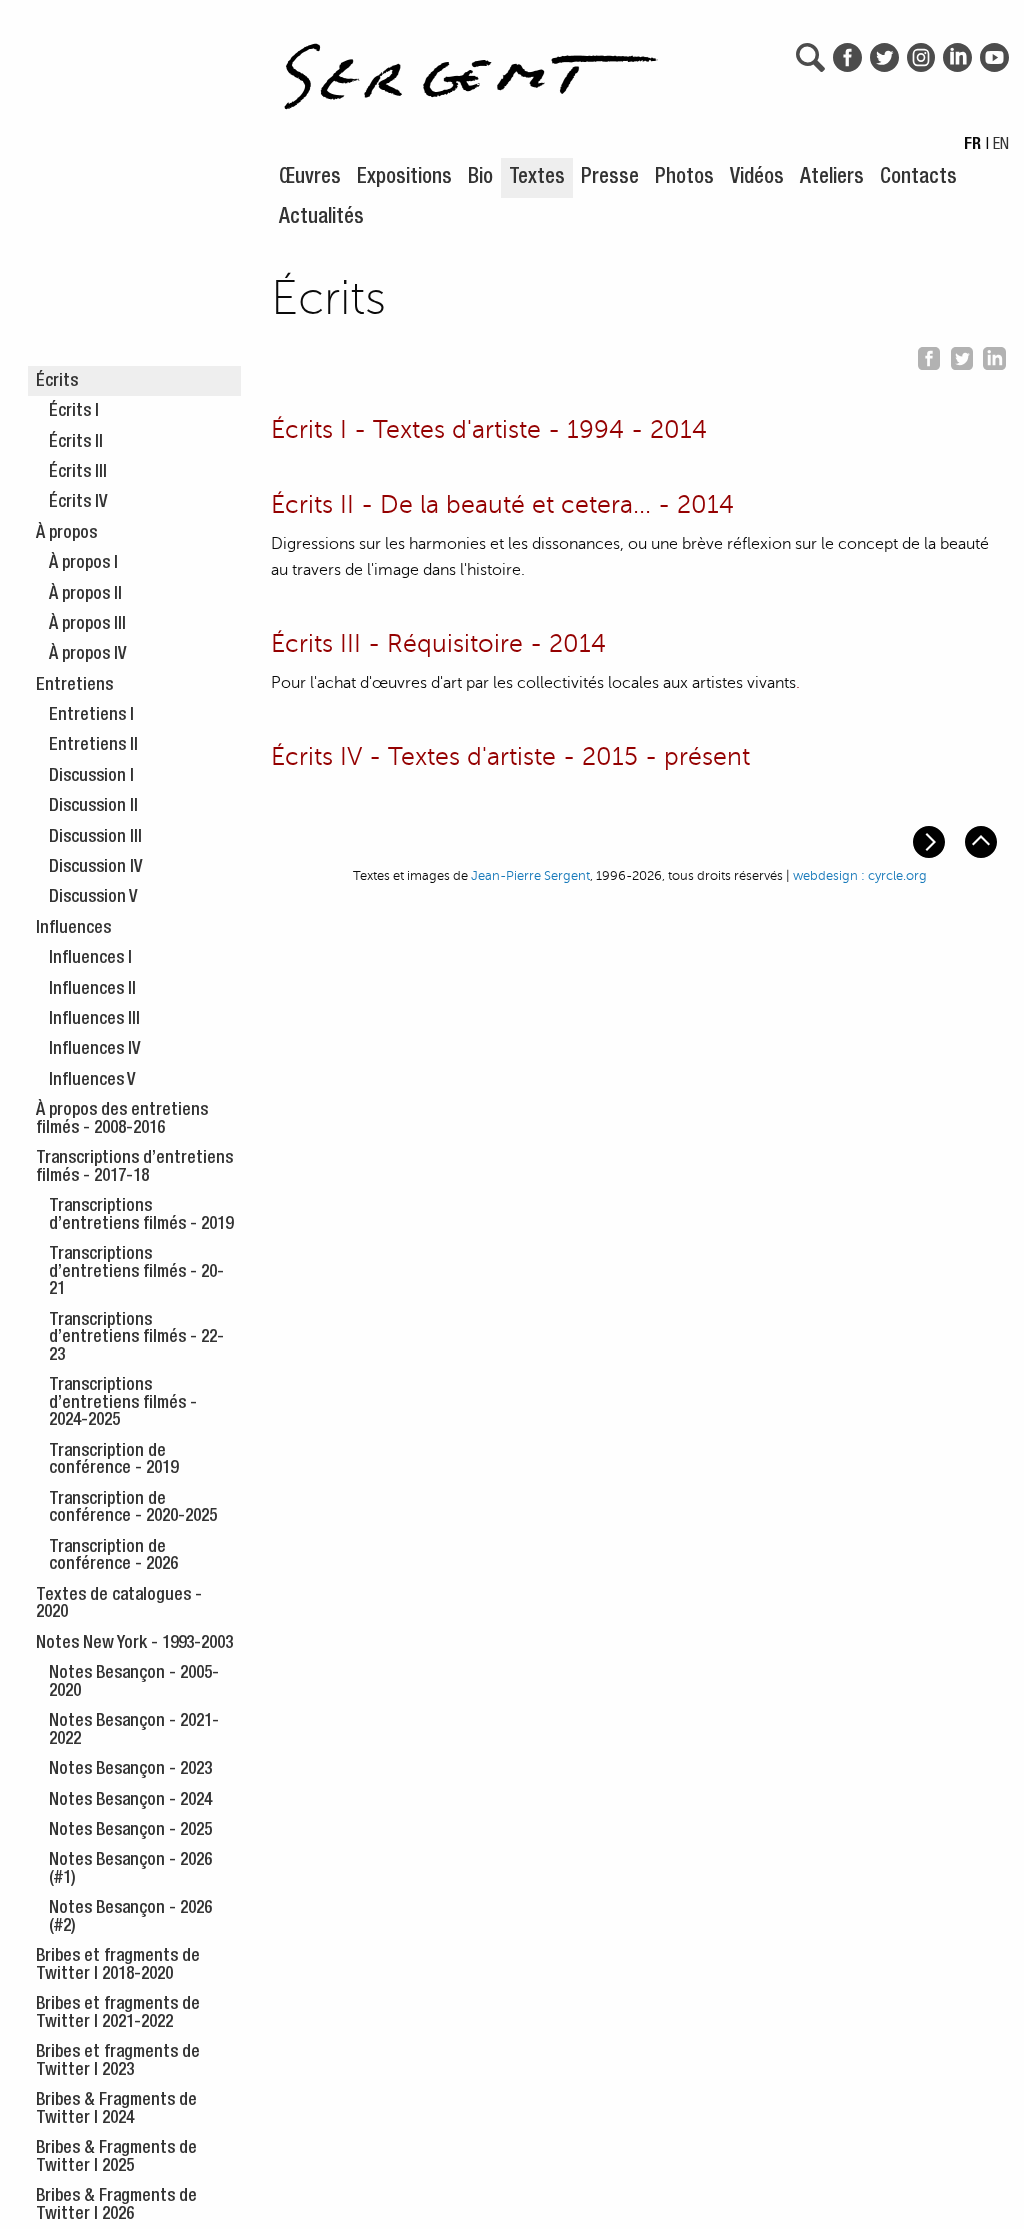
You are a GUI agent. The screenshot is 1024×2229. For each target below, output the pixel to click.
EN (1001, 146)
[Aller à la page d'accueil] (471, 66)
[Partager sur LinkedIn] (994, 355)
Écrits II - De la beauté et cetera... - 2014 (502, 505)
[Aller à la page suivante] (931, 840)
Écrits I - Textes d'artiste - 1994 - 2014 (489, 430)
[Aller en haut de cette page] (983, 840)
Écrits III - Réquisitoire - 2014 (438, 644)
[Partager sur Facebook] (929, 355)
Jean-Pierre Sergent (530, 876)
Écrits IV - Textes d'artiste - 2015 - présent (510, 757)
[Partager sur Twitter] (962, 355)
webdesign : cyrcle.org (860, 876)
